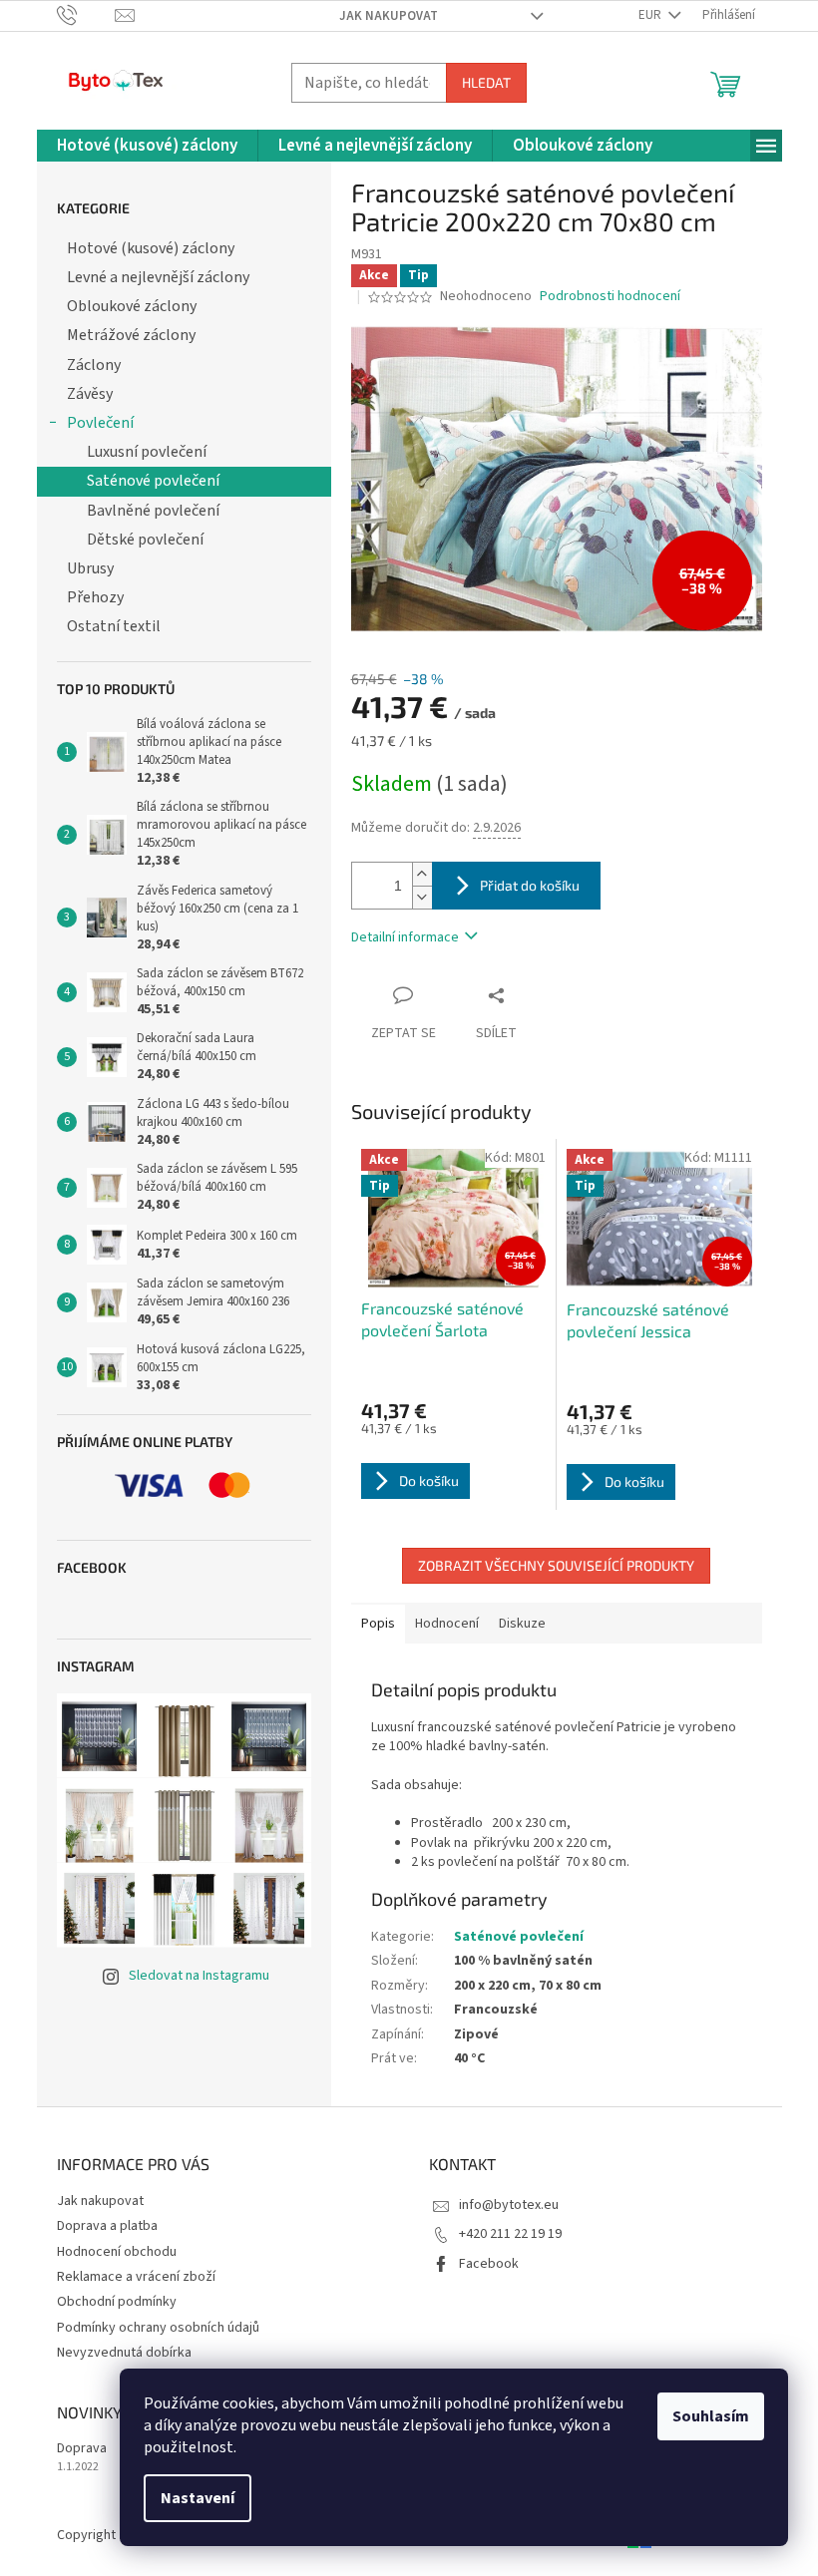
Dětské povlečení (145, 540)
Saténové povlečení (153, 481)
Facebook (489, 2264)
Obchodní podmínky (117, 2302)
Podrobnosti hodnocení (610, 297)
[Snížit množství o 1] (422, 897)
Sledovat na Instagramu (199, 1976)
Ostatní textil (114, 626)
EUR (651, 15)
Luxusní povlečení (147, 452)
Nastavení (198, 2498)
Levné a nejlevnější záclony (158, 277)
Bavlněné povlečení (153, 511)
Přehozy (95, 597)
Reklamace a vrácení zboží (136, 2277)
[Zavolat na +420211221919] (86, 15)
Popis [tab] (378, 1624)
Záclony (94, 365)
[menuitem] (147, 146)
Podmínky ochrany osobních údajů (158, 2328)
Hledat (486, 82)
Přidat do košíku (530, 885)
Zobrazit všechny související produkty (556, 1565)
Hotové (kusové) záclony (151, 248)
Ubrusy (90, 568)
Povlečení (100, 423)
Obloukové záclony (132, 306)
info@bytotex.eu (509, 2205)
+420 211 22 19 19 (510, 2234)
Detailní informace (405, 937)
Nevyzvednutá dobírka (124, 2353)
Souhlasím (711, 2416)
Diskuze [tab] (522, 1624)
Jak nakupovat (389, 16)
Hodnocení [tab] (447, 1624)
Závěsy (90, 394)
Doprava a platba (107, 2226)
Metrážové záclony (131, 335)
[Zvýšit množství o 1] (422, 874)
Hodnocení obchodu (117, 2252)
